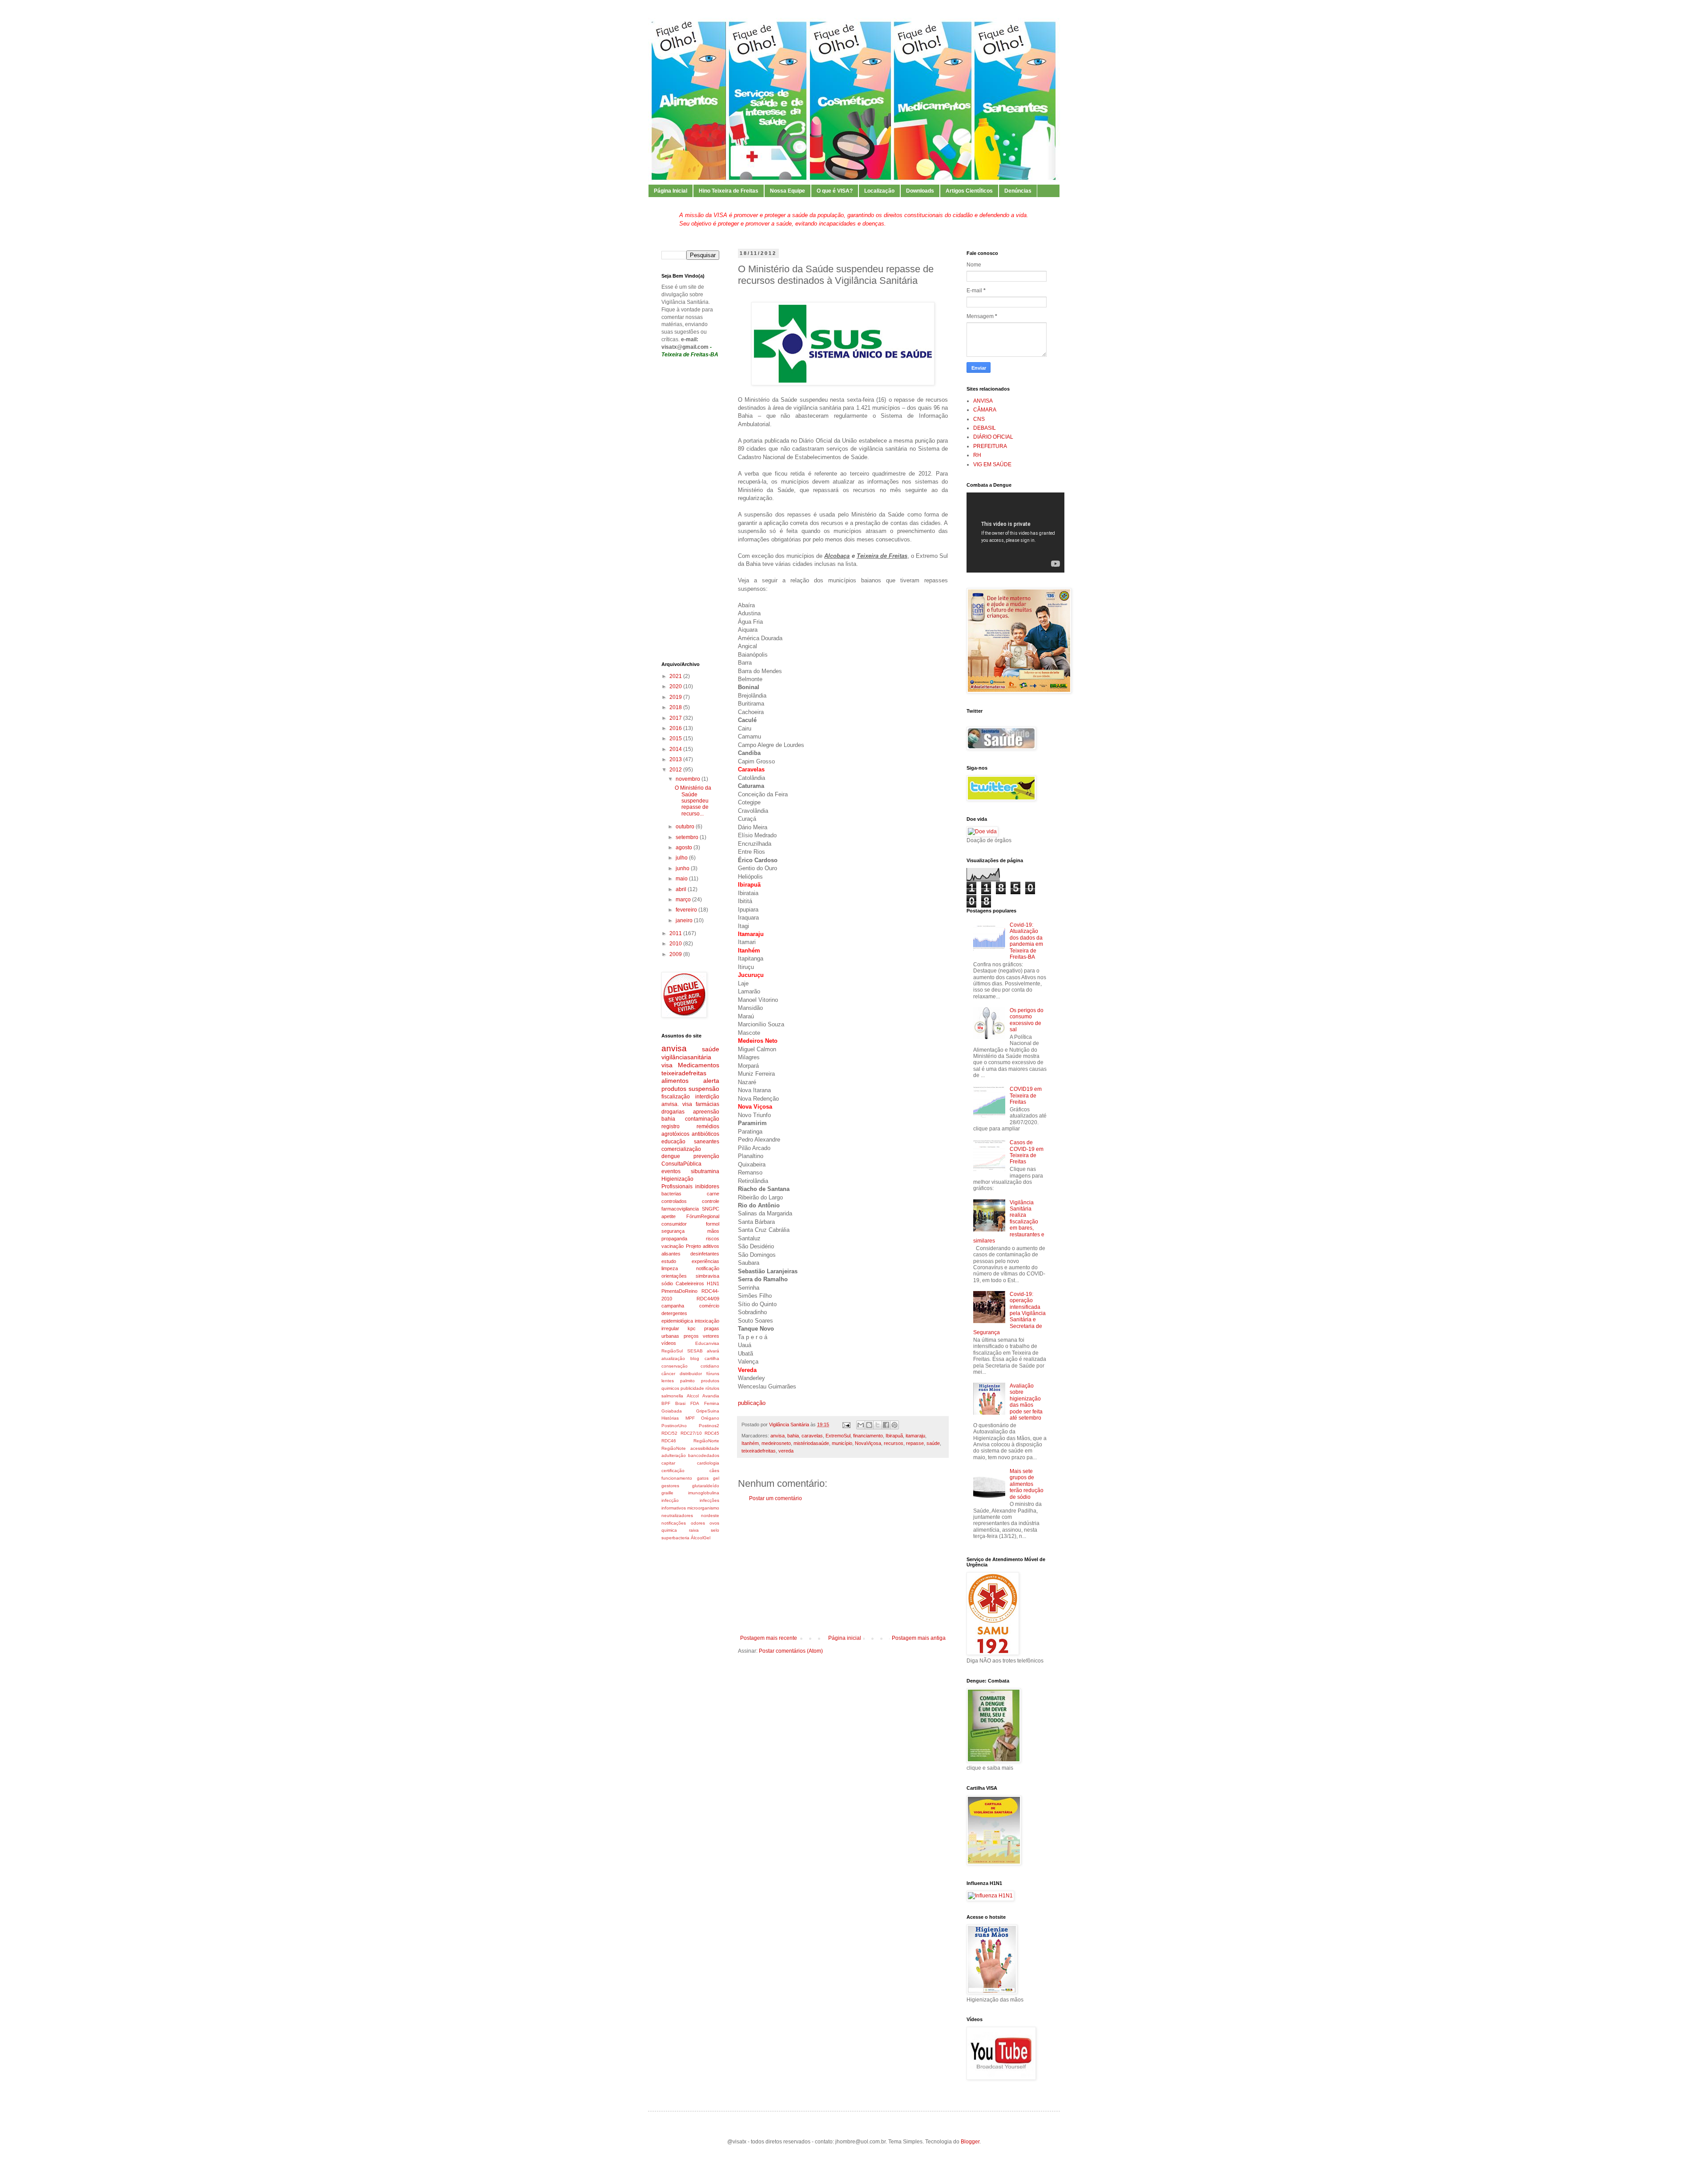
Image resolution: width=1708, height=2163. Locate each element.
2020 (676, 686)
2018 (676, 707)
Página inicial (845, 1638)
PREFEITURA (990, 446)
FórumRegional (703, 1216)
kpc (692, 1328)
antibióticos (705, 1134)
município (842, 1443)
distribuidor (691, 1374)
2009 (676, 954)
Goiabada (672, 1411)
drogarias (673, 1112)
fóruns (713, 1374)
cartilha (712, 1358)
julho (682, 858)
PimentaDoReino (679, 1291)
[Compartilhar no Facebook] (886, 1425)
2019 (676, 697)
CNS (979, 419)
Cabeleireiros (690, 1283)
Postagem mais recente (769, 1638)
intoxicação (707, 1321)
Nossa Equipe (788, 191)
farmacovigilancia (680, 1209)
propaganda (674, 1239)
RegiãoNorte (706, 1441)
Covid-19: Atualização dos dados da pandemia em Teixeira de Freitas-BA (1026, 941)
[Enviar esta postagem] (846, 1425)
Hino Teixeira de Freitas (729, 191)
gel (716, 1478)
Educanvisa (707, 1343)
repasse (915, 1443)
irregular (670, 1328)
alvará (713, 1351)
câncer (668, 1374)
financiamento (868, 1436)
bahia (793, 1436)
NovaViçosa (868, 1443)
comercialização (681, 1149)
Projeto (693, 1246)
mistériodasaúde (811, 1443)
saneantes (707, 1142)
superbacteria (675, 1538)
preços (691, 1336)
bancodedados (704, 1455)
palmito (687, 1381)
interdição (707, 1097)
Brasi (680, 1403)
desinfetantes (705, 1254)
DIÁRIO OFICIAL (993, 437)
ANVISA (983, 401)
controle (711, 1201)
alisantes (671, 1254)
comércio (709, 1306)
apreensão (706, 1112)
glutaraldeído (706, 1486)
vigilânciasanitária (686, 1057)
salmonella (672, 1396)
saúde (933, 1443)
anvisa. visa (677, 1104)
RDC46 (669, 1441)
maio (682, 879)
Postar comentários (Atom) (791, 1651)
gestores (670, 1486)
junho (683, 868)
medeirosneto (776, 1443)
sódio (667, 1283)
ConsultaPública (681, 1164)
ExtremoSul (838, 1436)
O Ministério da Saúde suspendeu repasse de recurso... (693, 801)
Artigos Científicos (969, 191)
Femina (712, 1403)
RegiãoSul (672, 1351)
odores (698, 1523)
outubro (686, 827)
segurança (673, 1231)
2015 (676, 738)
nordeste (710, 1515)
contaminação (702, 1119)
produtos (674, 1089)
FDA (695, 1403)
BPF (666, 1403)
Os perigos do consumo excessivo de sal (1027, 1020)
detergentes (674, 1313)
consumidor (674, 1224)
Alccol (693, 1396)
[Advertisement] (843, 1568)
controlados (674, 1201)
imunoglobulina (704, 1493)
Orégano (710, 1418)
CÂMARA (985, 410)
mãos (713, 1231)
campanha (673, 1306)
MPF (690, 1418)
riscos (713, 1239)
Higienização (677, 1179)
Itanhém (750, 1443)
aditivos (711, 1246)
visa (667, 1065)
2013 (676, 759)
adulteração (674, 1455)
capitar (668, 1463)
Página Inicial (671, 191)
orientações (674, 1276)
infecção (670, 1500)
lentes (668, 1381)
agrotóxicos (675, 1134)
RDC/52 (669, 1433)
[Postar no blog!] (869, 1425)
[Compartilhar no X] (878, 1425)
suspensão (704, 1089)
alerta (711, 1081)
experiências (705, 1261)
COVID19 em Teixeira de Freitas (1026, 1096)
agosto (685, 847)
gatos (703, 1478)
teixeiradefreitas (759, 1451)
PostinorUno (674, 1426)
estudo (669, 1261)
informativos (674, 1508)
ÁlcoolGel (701, 1538)
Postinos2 (709, 1426)
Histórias (670, 1418)
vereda (786, 1451)
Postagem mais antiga (919, 1638)
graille (667, 1493)
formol (713, 1224)
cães (714, 1471)
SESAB (695, 1351)
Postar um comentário (775, 1498)
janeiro (685, 920)
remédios (708, 1126)
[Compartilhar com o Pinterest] (894, 1425)
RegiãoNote (674, 1448)
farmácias (707, 1104)
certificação (673, 1471)
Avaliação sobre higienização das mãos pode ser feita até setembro (1026, 1402)
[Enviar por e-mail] (861, 1425)
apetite (669, 1216)
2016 (676, 728)
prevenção (706, 1156)
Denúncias (1018, 191)
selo (715, 1530)
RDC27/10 (691, 1433)
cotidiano (710, 1366)
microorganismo (703, 1508)
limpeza (670, 1268)
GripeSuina (708, 1411)
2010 (676, 944)
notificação (708, 1268)
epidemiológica (677, 1321)
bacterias (671, 1194)
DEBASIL (985, 428)
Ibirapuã (894, 1436)
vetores (711, 1336)
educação (673, 1142)
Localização (879, 191)
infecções (709, 1500)
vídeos (669, 1343)
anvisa (777, 1436)
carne (713, 1194)
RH (977, 455)
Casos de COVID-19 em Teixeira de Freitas (1027, 1152)
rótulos (712, 1388)
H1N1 (713, 1283)
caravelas (812, 1436)
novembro (689, 779)
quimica (669, 1530)
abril (682, 889)
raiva (694, 1530)
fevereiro (687, 910)
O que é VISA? (835, 191)
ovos (714, 1523)
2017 (676, 718)
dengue (671, 1156)
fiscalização (676, 1097)
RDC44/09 (708, 1299)
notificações (674, 1523)
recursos (894, 1443)
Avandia (711, 1396)
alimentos (675, 1081)
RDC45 (712, 1433)
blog (695, 1358)
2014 (676, 749)
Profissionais (677, 1186)
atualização (673, 1358)
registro (671, 1126)
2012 (676, 770)
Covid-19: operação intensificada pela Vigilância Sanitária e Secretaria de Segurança (1009, 1313)
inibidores (707, 1186)
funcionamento (677, 1478)
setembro (688, 837)
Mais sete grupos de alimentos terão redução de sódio (1027, 1484)
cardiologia (708, 1463)
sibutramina (705, 1171)
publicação (752, 1403)
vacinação (673, 1246)
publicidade (692, 1388)
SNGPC (711, 1209)
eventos (671, 1171)
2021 (676, 676)
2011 (676, 933)
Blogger (970, 2142)
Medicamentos (699, 1065)
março (684, 900)
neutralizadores (677, 1515)
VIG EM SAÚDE (992, 464)
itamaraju (915, 1436)
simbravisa (707, 1276)
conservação (675, 1366)
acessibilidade (705, 1448)
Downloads (920, 191)
